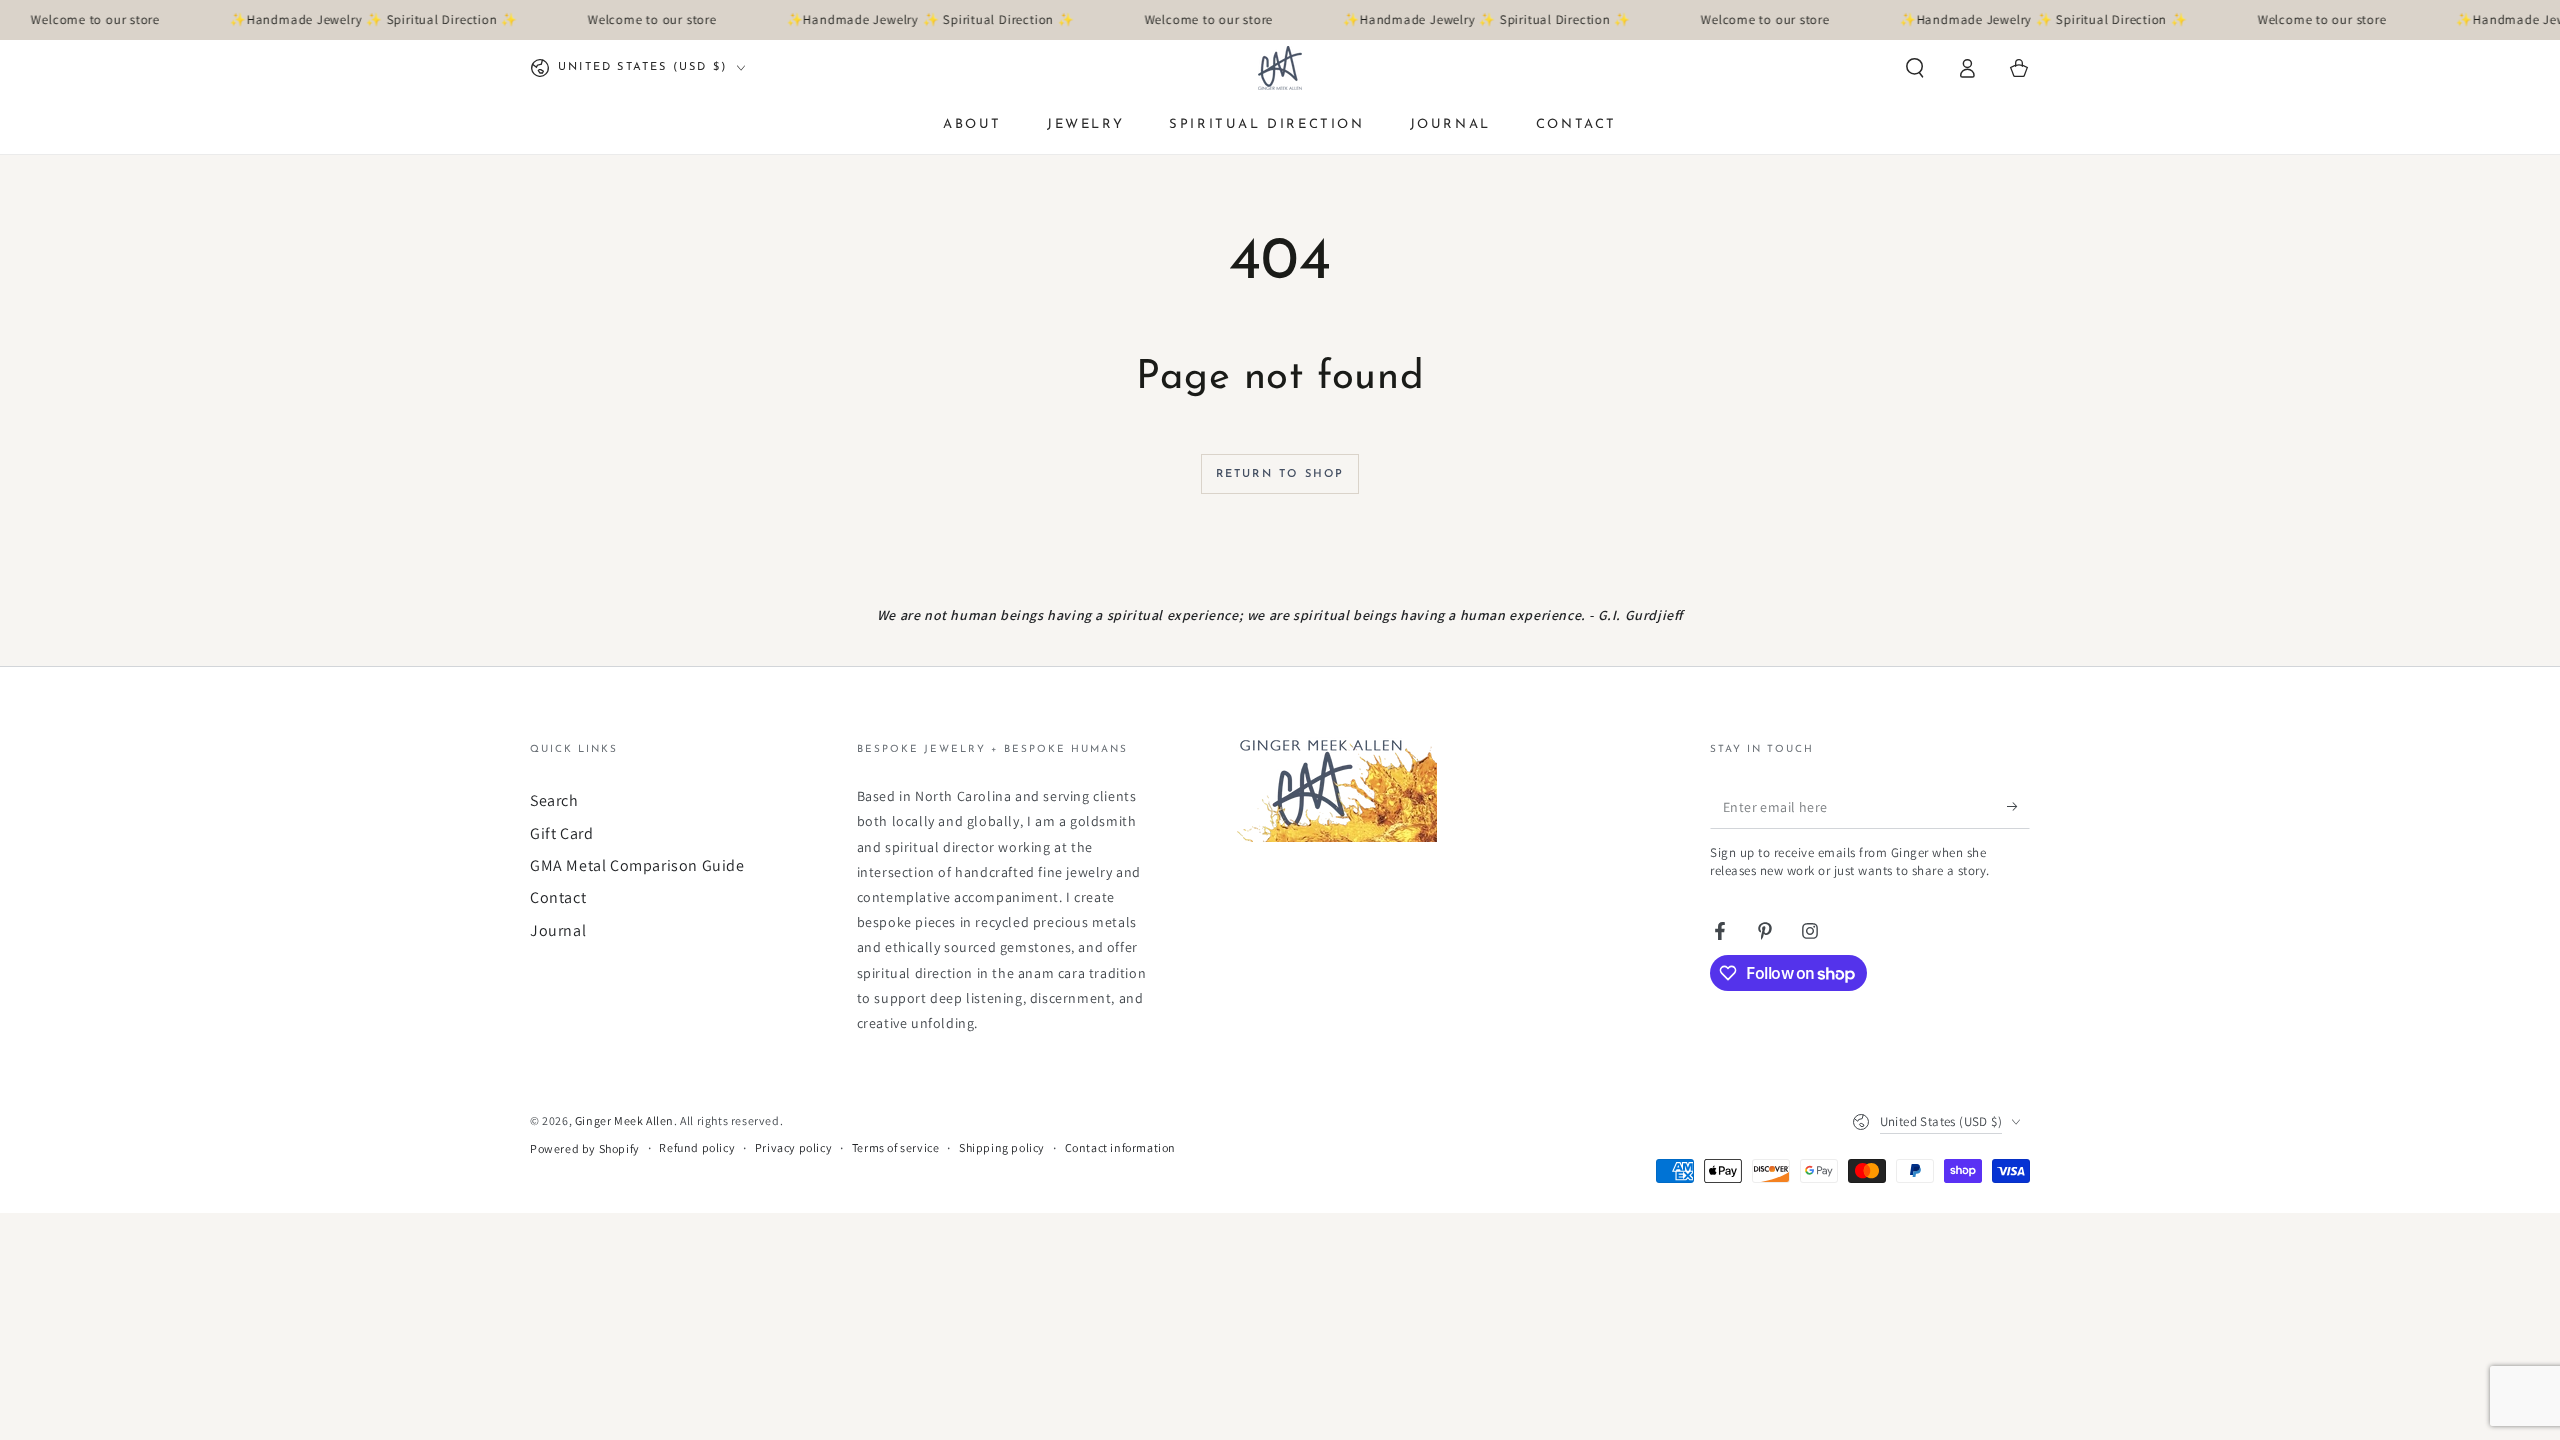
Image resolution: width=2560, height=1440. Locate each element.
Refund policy (697, 1147)
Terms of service (896, 1147)
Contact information (1120, 1147)
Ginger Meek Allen (624, 1120)
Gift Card (561, 833)
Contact (558, 897)
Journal (558, 930)
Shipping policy (1002, 1147)
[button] (1915, 68)
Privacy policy (793, 1147)
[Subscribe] (2018, 806)
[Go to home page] (1280, 68)
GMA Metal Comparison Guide (637, 865)
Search (554, 800)
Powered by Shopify (585, 1148)
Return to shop (1280, 474)
